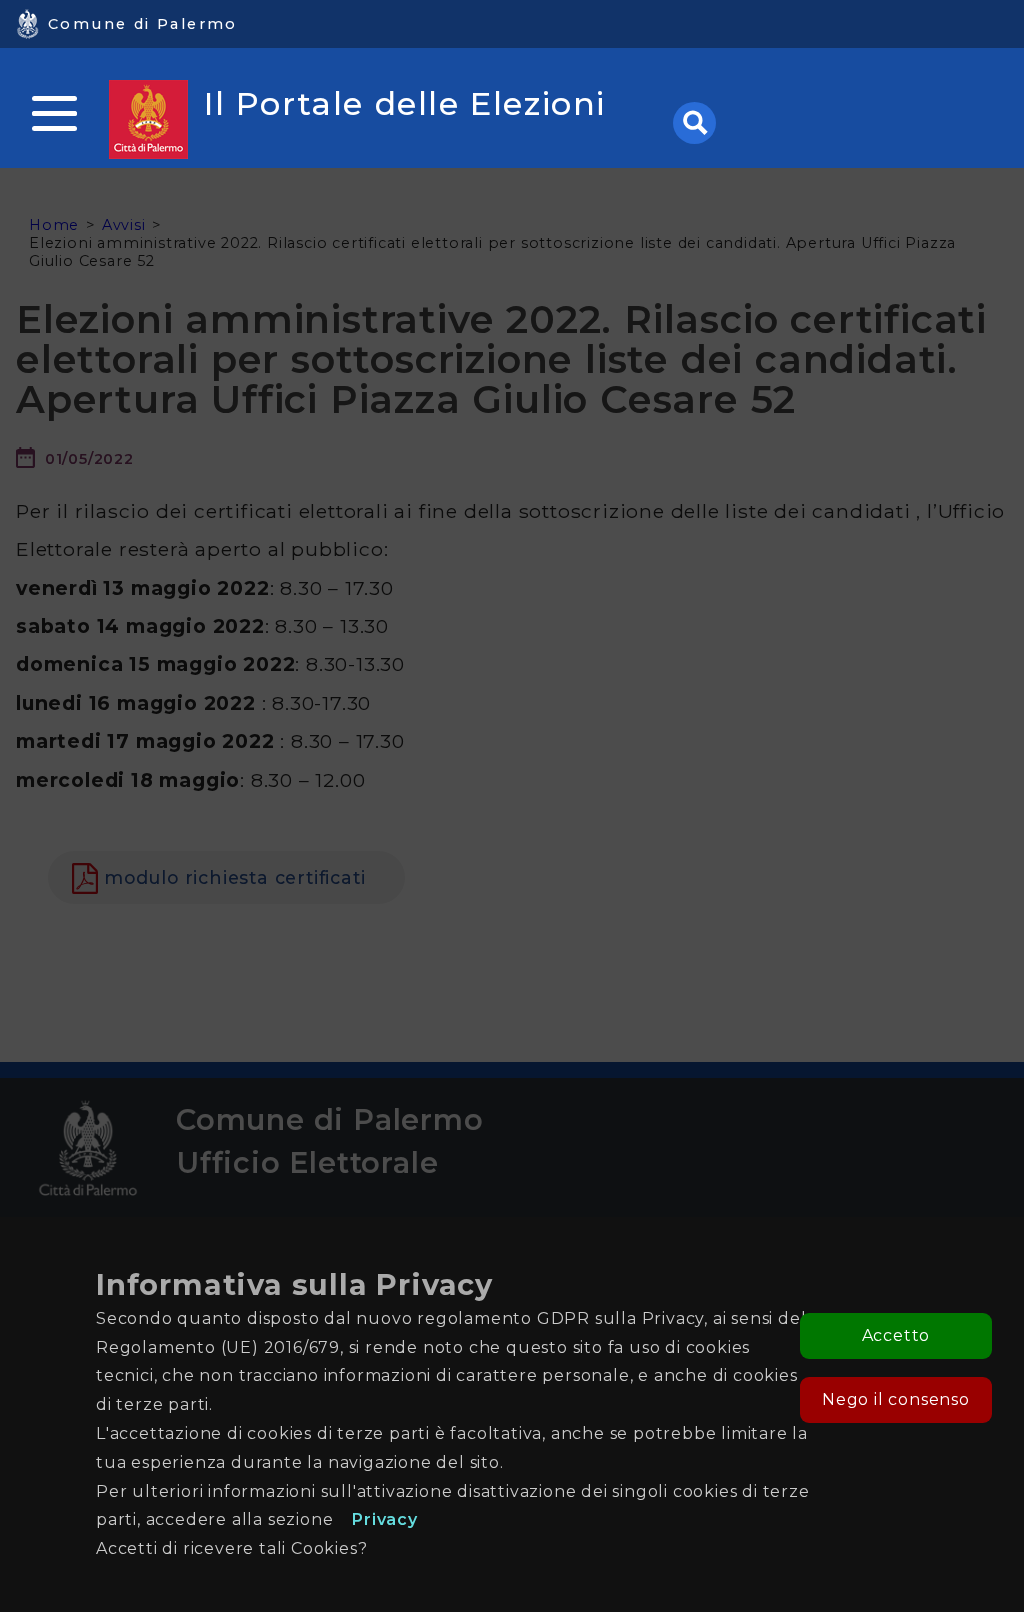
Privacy (385, 1519)
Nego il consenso (896, 1399)
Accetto (896, 1335)
